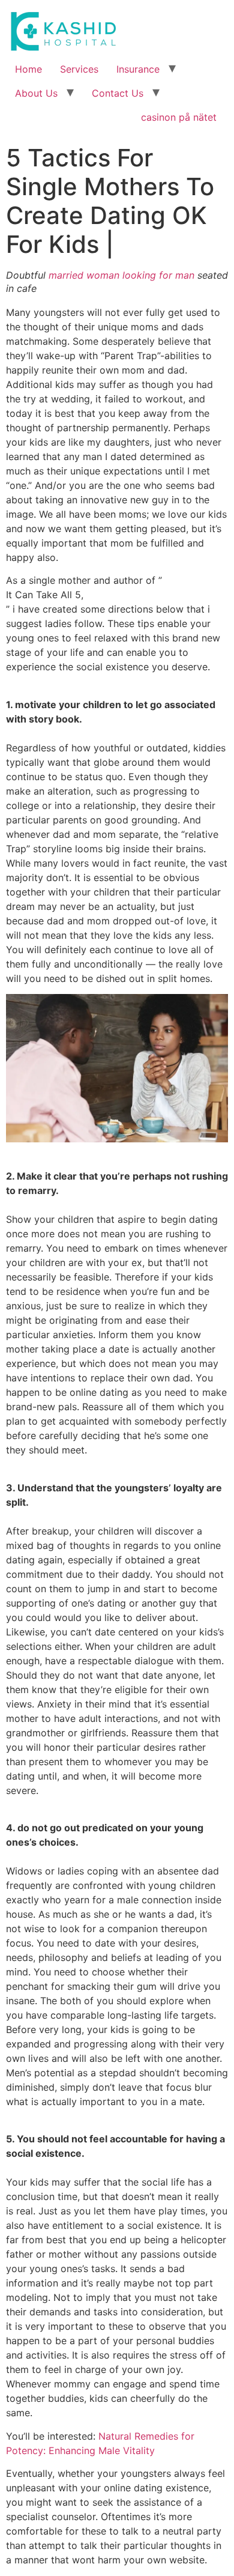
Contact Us (118, 93)
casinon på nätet (179, 117)
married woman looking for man (121, 275)
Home (28, 69)
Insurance (138, 69)
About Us (36, 93)
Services (79, 69)
